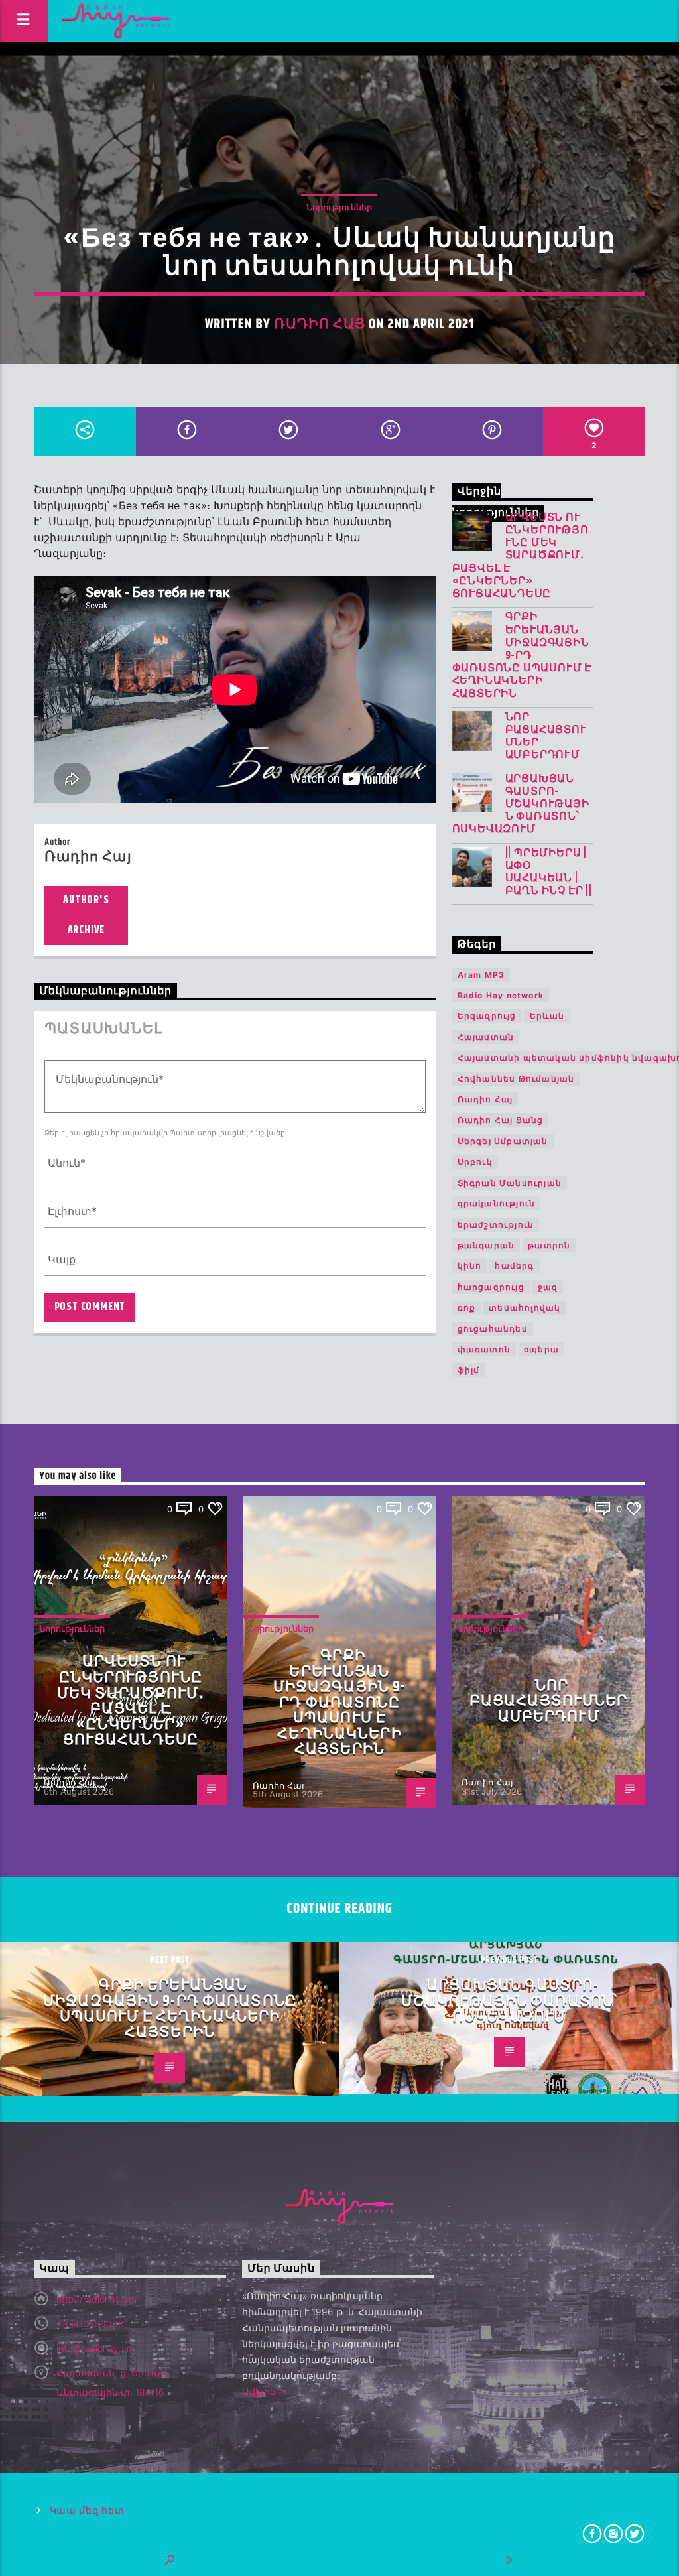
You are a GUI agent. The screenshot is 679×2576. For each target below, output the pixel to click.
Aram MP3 (481, 975)
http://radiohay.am (96, 2299)
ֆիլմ (469, 1370)
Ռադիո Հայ (320, 324)
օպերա (541, 1349)
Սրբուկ (475, 1162)
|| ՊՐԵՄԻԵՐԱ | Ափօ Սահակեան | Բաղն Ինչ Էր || (549, 872)
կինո (470, 1266)
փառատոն (484, 1349)
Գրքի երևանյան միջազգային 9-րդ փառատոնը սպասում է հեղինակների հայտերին (522, 655)
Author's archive (86, 915)
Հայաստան (486, 1037)
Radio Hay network (501, 995)
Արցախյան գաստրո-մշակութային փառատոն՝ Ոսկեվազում (521, 805)
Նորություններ (339, 207)
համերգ (514, 1266)
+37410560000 (90, 2324)
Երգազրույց (487, 1016)
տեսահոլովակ (525, 1308)
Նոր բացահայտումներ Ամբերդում (546, 737)
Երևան (547, 1016)
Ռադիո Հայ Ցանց (501, 1120)
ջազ (548, 1287)
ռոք (467, 1308)
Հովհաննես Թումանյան (516, 1079)
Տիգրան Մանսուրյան (510, 1183)
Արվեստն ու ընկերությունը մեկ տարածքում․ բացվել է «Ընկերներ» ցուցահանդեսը (521, 556)
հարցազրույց (491, 1287)
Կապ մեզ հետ (87, 2511)
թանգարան (486, 1245)
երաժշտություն (496, 1225)
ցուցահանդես (493, 1329)
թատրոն (549, 1245)
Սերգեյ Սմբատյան (503, 1141)
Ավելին (260, 2391)
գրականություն (497, 1203)
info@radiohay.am (95, 2348)
